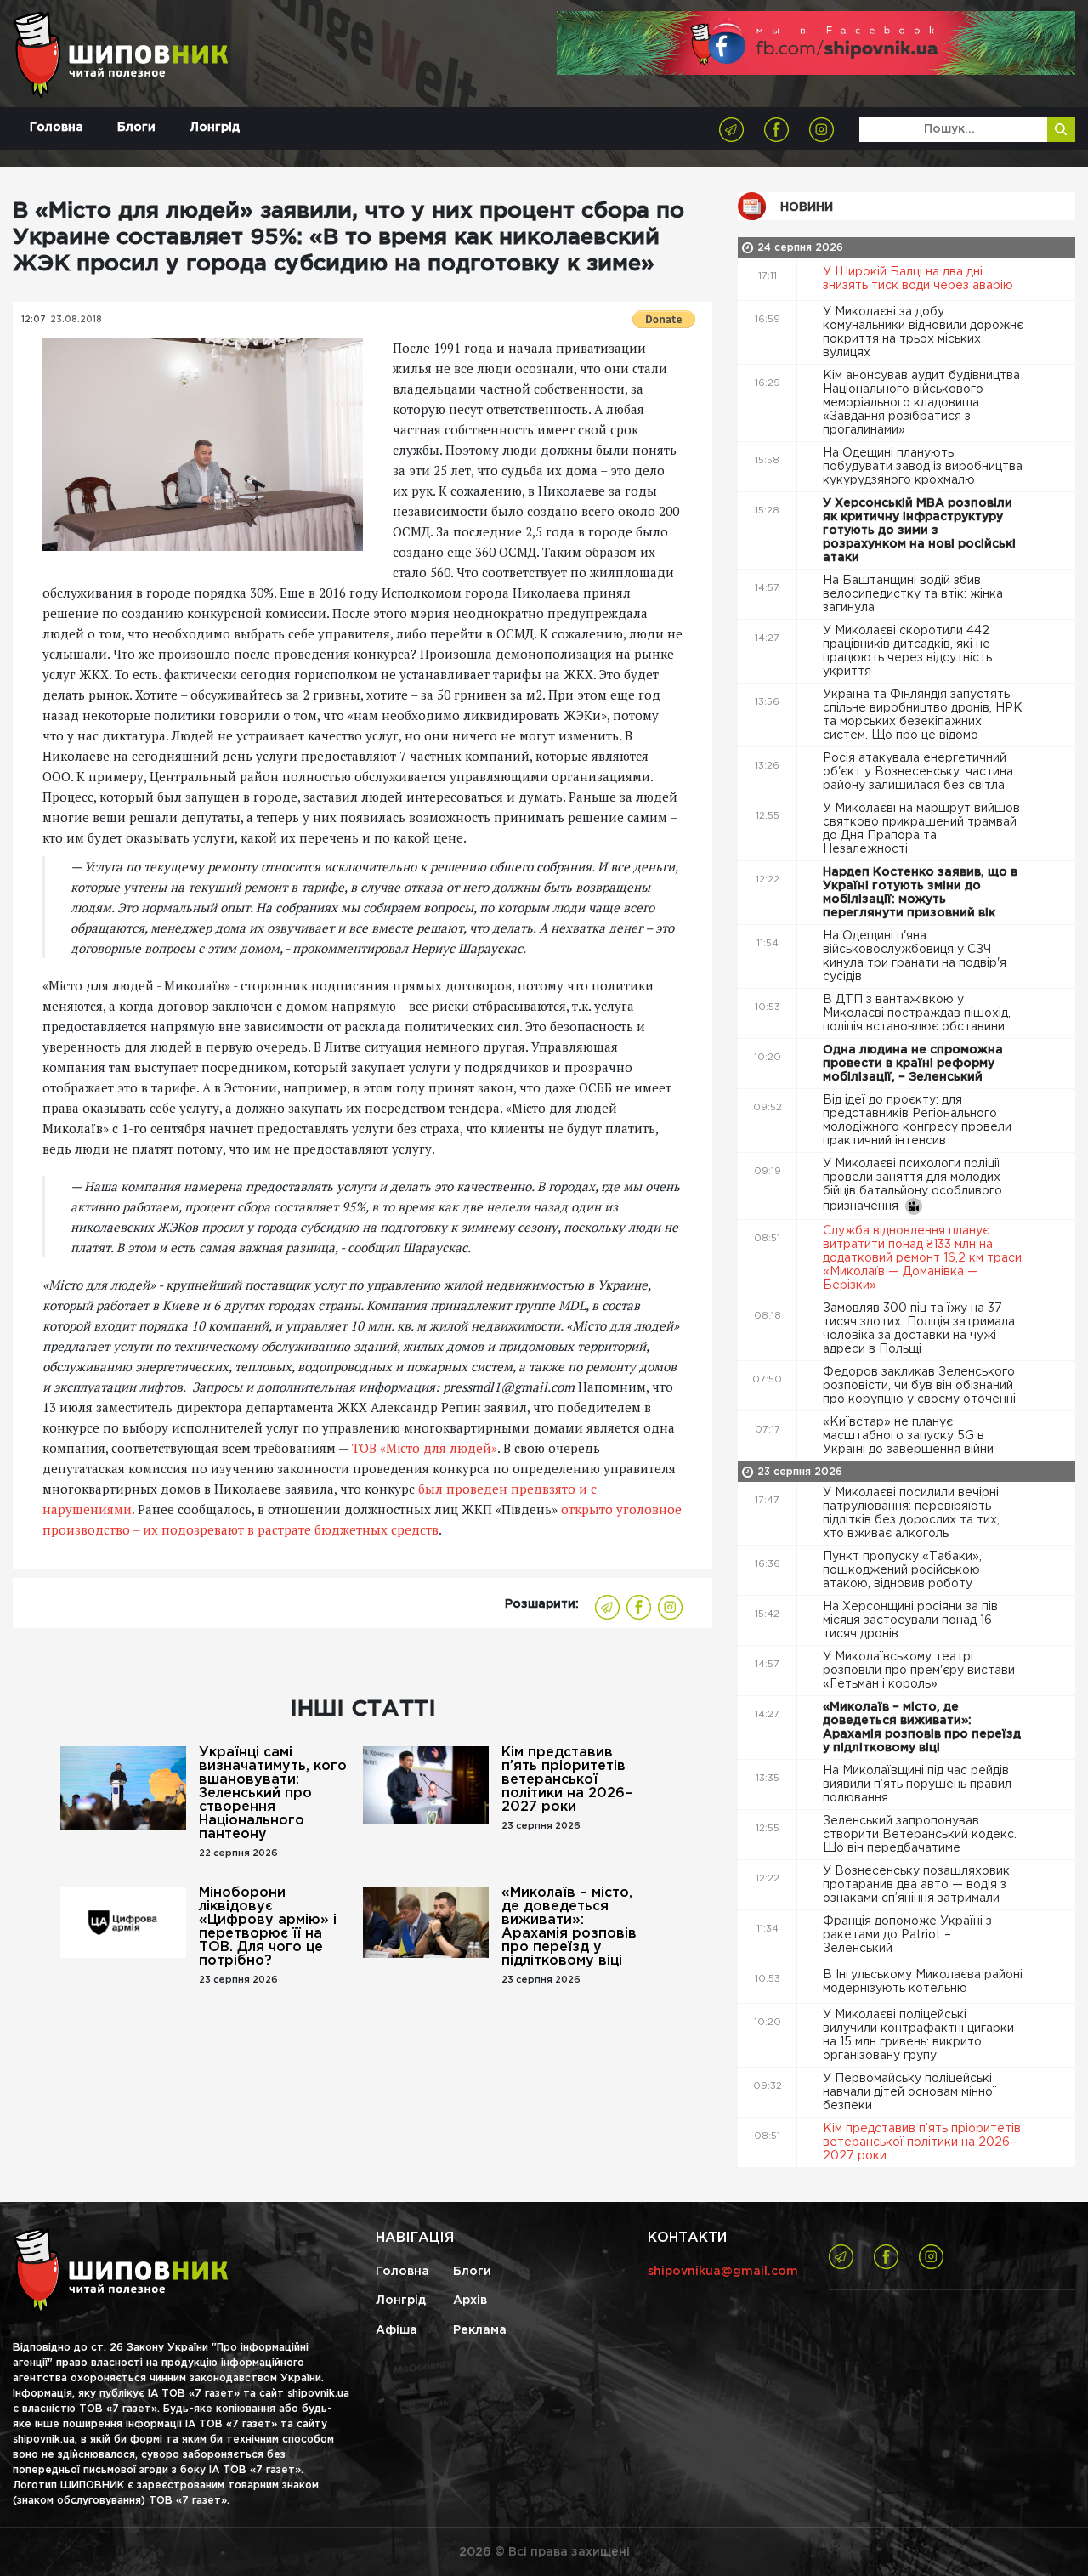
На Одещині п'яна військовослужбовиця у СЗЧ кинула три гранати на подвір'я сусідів (915, 956)
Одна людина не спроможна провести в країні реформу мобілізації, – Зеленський (913, 1064)
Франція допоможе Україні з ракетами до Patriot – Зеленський (907, 1935)
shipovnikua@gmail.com (723, 2272)
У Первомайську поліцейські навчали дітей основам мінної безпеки (909, 2092)
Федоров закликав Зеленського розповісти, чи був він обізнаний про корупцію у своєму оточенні (921, 1386)
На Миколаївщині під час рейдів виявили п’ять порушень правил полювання (917, 1784)
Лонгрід (215, 128)
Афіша (397, 2330)
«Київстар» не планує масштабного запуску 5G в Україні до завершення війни (910, 1436)
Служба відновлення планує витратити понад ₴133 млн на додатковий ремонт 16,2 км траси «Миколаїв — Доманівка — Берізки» (922, 1258)
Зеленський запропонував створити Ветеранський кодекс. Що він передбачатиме (920, 1835)
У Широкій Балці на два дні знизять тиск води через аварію (920, 279)
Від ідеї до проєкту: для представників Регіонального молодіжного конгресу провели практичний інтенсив (917, 1121)
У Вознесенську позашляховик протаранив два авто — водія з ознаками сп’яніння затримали (916, 1885)
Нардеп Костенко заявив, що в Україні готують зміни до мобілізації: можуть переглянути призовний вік (920, 893)
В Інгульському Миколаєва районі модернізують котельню (923, 1982)
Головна (57, 128)
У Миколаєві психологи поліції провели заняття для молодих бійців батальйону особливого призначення (912, 1185)
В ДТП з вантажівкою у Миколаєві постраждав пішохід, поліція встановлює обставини (917, 1013)
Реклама (480, 2330)
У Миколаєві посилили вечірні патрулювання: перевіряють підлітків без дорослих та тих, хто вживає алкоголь (911, 1513)
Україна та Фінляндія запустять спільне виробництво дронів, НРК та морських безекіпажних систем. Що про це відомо (923, 715)
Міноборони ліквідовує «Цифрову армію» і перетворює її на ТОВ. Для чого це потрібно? (268, 1927)
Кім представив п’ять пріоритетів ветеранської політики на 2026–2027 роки (567, 1780)
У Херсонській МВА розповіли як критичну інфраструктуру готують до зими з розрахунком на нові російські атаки (919, 531)
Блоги (136, 128)
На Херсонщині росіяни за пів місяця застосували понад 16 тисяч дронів (910, 1620)
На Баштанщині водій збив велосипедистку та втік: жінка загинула (913, 594)
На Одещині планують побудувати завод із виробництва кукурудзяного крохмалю (923, 467)
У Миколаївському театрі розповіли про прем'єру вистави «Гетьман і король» (919, 1671)
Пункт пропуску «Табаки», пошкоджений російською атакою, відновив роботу (902, 1570)
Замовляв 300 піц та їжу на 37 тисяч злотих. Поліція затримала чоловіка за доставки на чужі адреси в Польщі (919, 1329)
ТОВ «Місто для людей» (425, 1448)
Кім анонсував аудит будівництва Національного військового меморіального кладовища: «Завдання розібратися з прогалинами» (921, 403)
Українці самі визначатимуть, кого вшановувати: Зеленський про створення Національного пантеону (273, 1793)
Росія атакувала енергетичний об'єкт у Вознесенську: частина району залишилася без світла (918, 772)
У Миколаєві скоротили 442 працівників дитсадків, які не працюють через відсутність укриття (907, 651)
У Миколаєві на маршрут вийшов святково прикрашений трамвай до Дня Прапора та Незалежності (921, 829)
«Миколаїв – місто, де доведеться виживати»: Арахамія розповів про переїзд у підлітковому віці (569, 1927)
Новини (807, 207)
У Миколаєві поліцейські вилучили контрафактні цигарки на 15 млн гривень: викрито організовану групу (918, 2035)
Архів (470, 2301)
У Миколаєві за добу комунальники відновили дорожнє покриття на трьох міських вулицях (923, 332)
